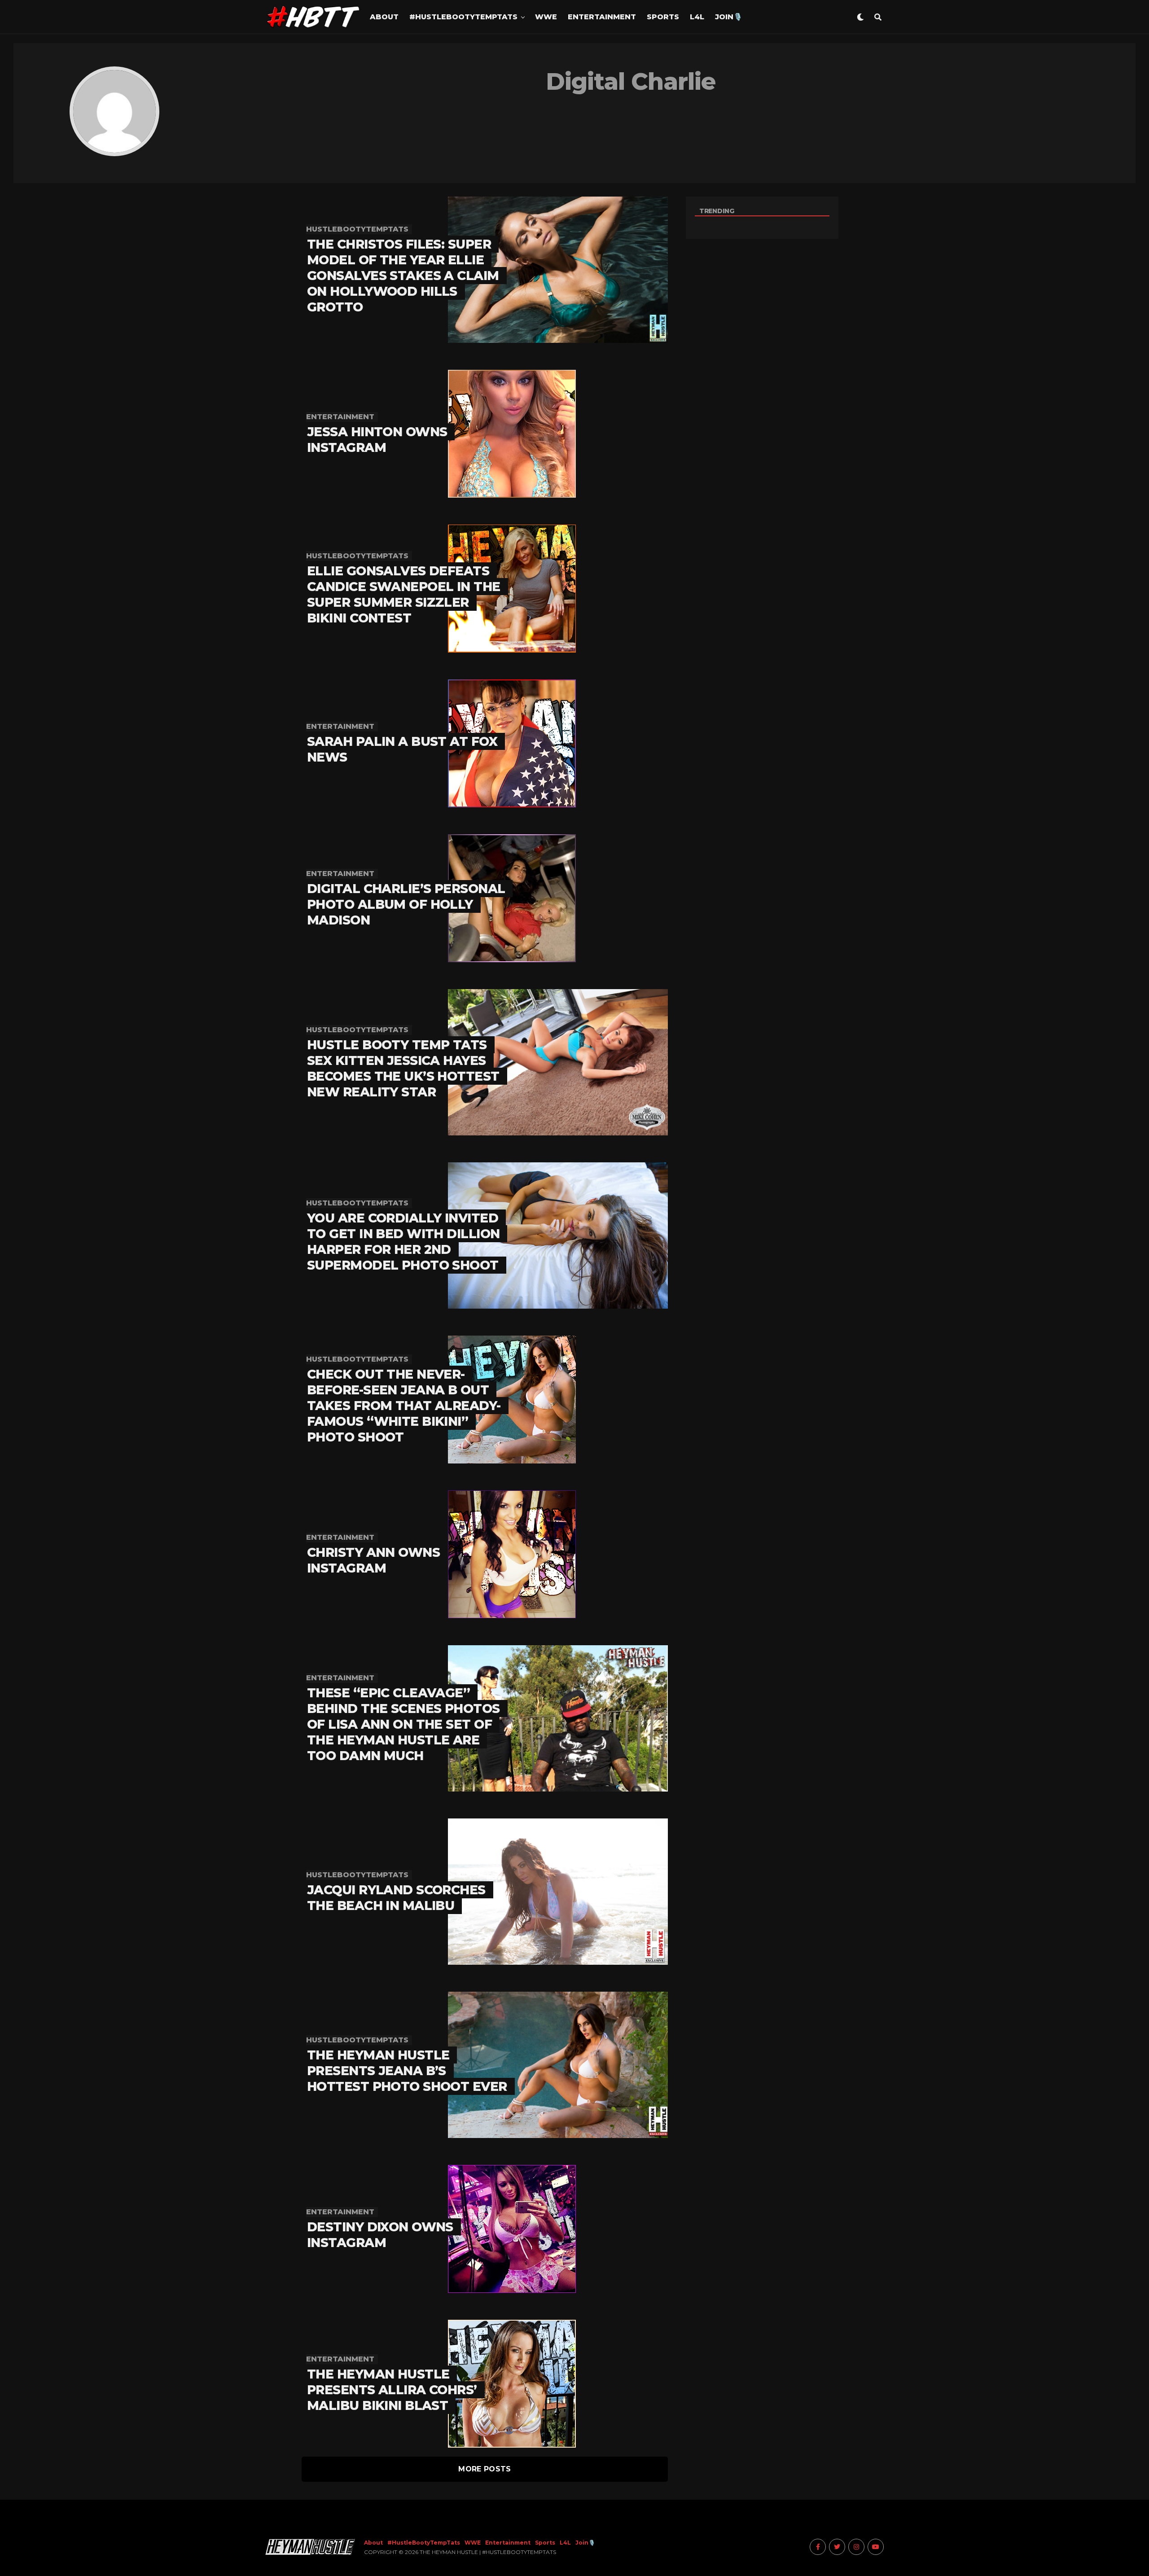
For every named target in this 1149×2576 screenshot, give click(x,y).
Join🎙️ (729, 17)
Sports (663, 17)
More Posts (485, 2469)
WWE (546, 17)
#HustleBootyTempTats (463, 17)
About (384, 17)
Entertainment (602, 17)
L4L (697, 17)
